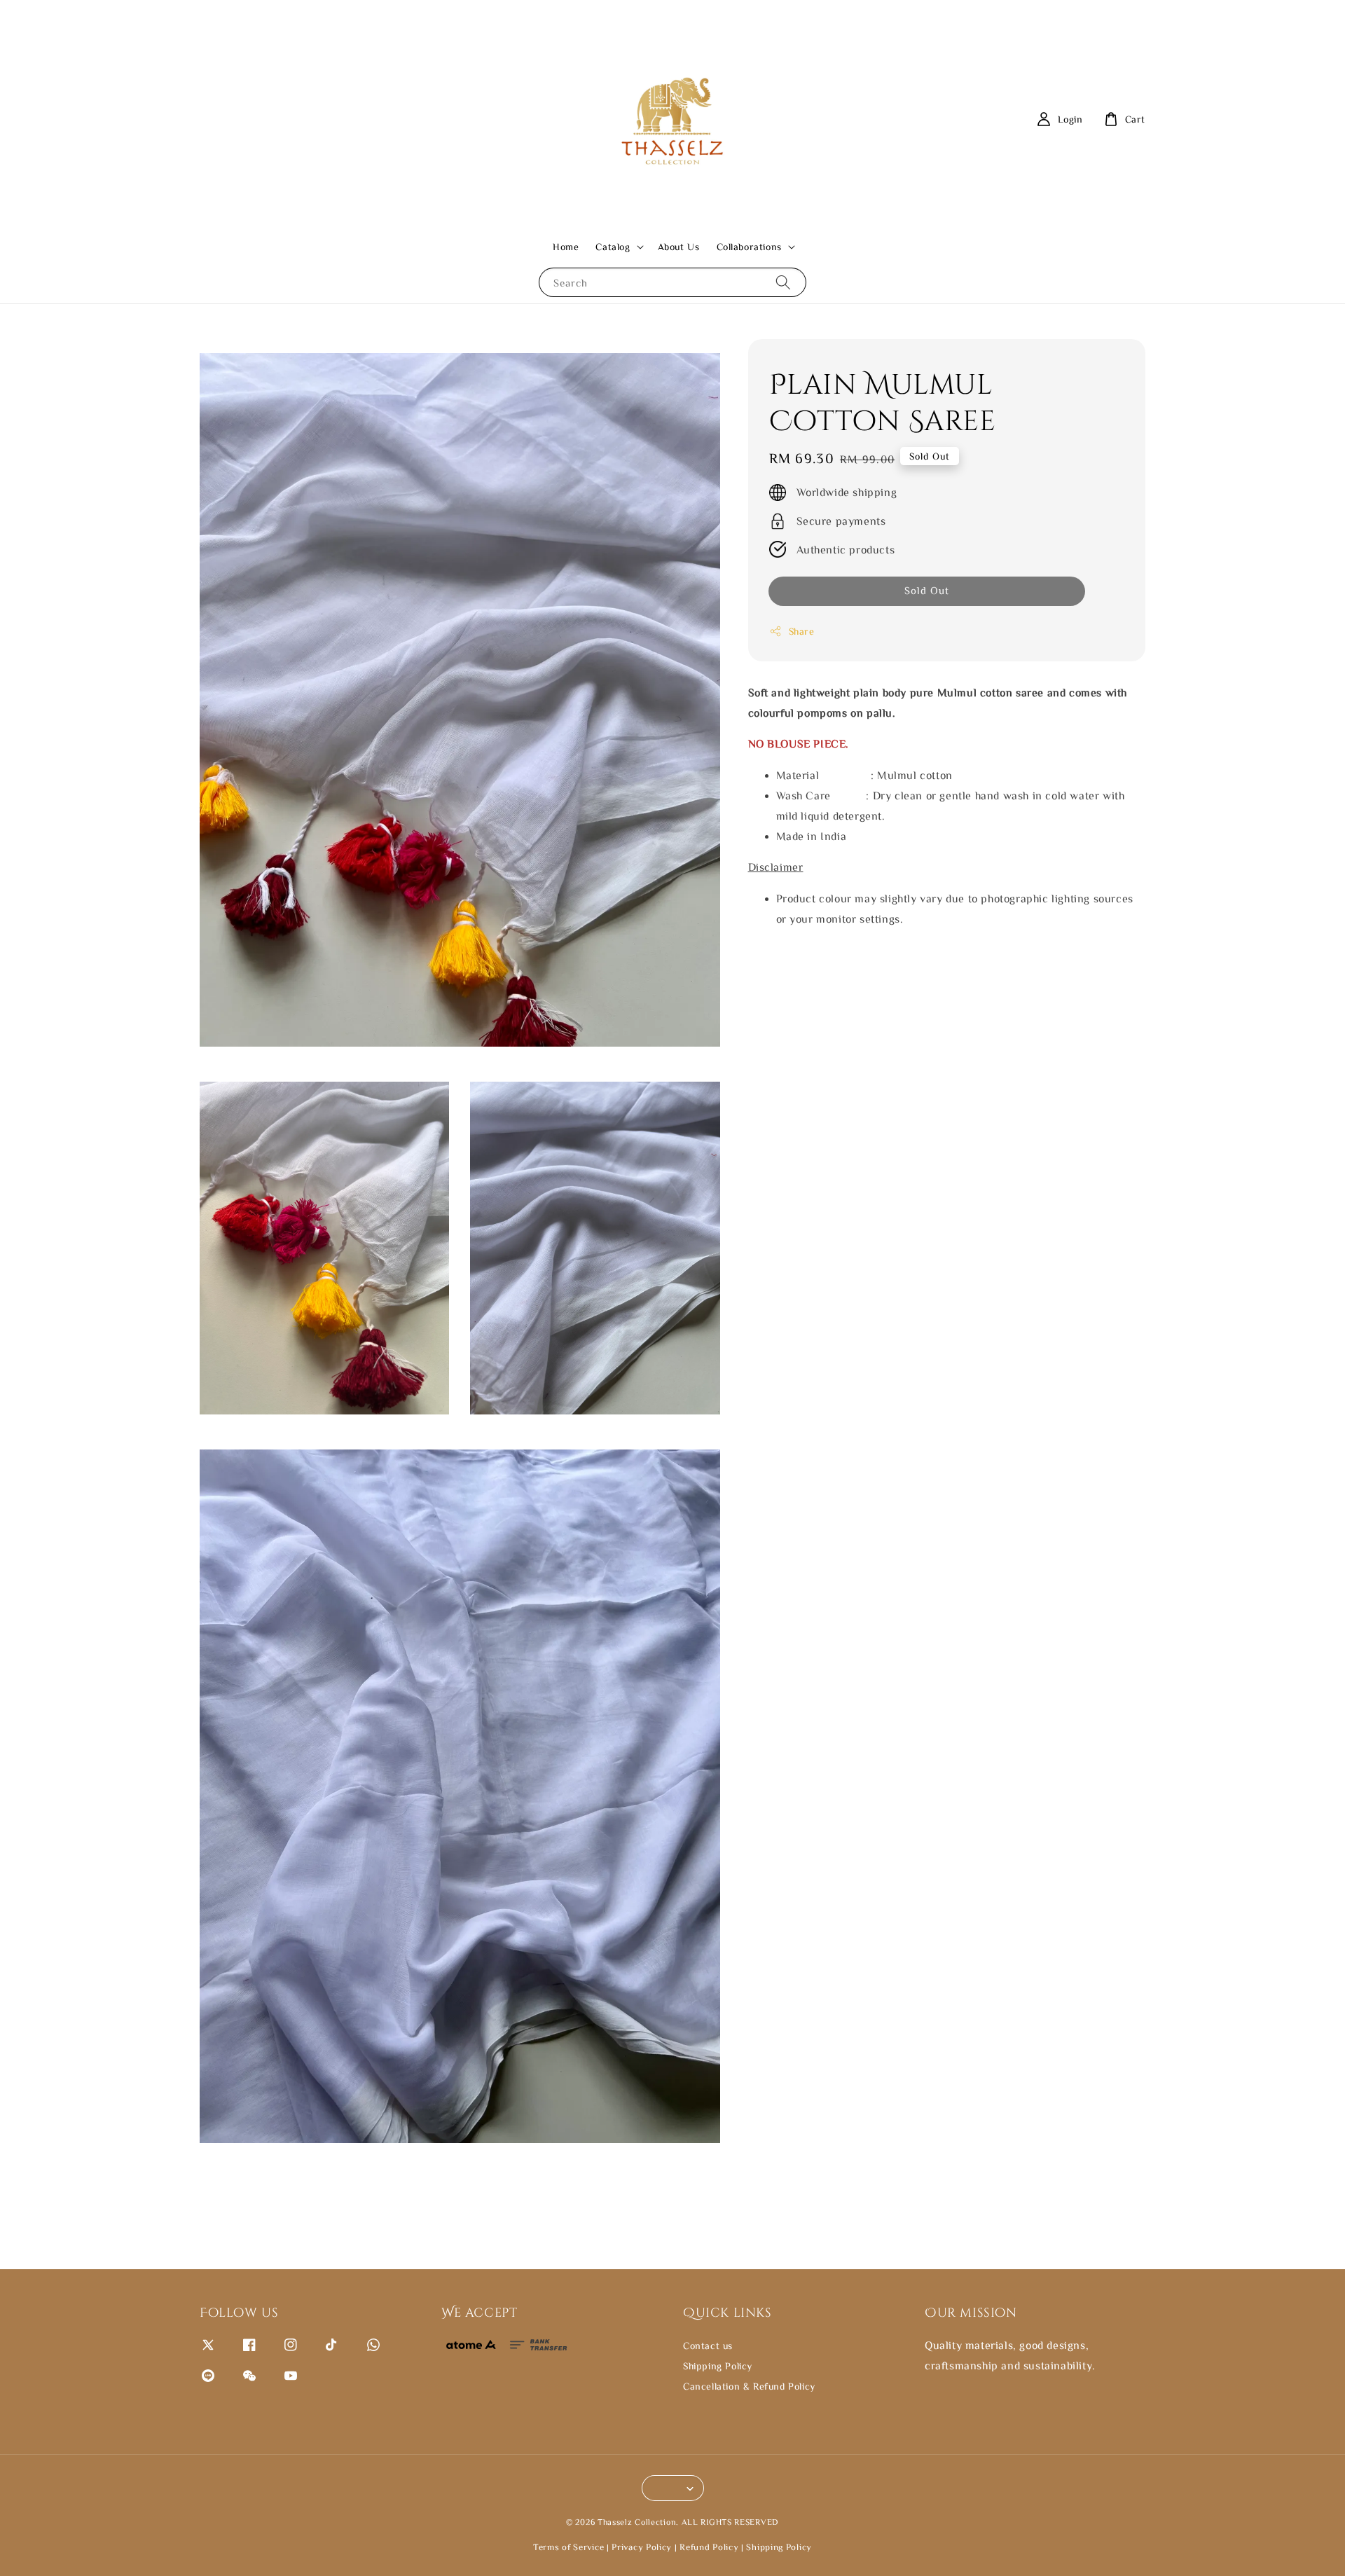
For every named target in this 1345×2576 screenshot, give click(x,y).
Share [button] (802, 631)
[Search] (783, 282)
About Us (679, 247)
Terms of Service (568, 2547)
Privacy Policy (642, 2547)
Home (566, 247)
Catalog (613, 247)
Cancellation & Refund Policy (749, 2386)
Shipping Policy (718, 2366)
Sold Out (927, 590)
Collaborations (749, 247)
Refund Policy (709, 2547)
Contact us (708, 2346)
